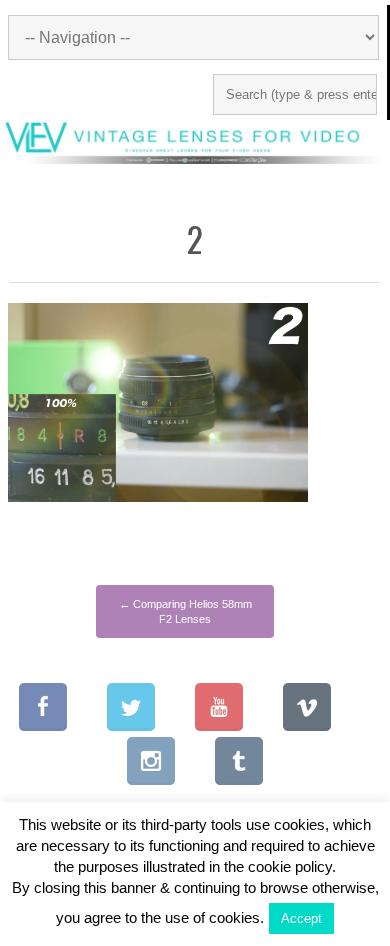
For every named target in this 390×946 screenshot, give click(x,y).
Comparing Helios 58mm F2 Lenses (185, 611)
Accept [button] (301, 918)
